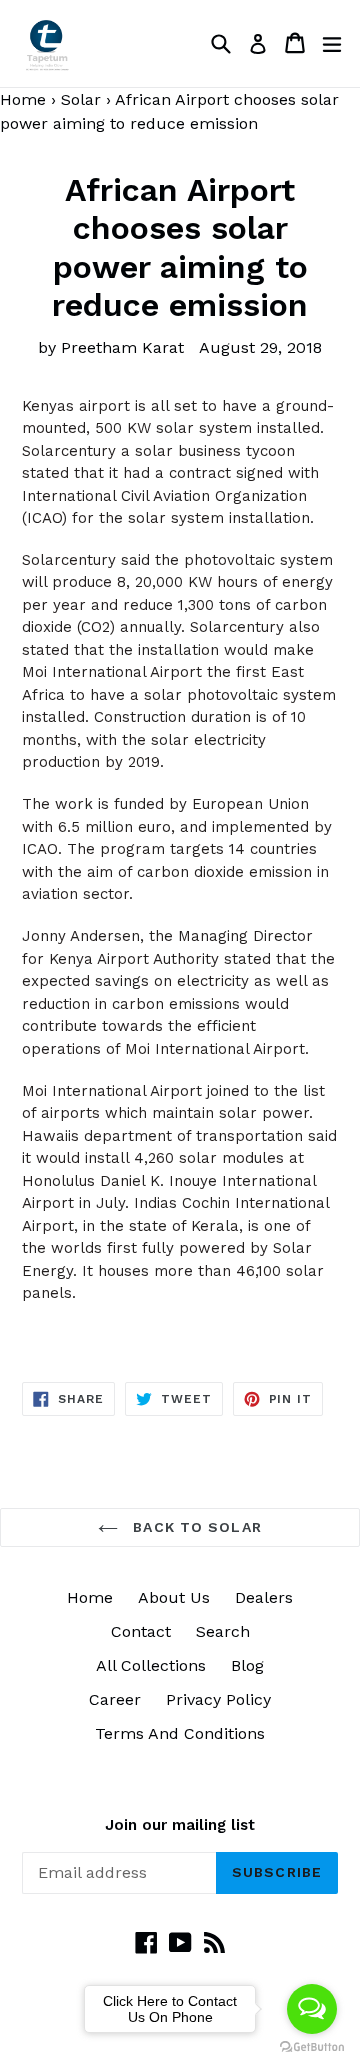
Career (115, 1699)
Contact (141, 1631)
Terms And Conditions (180, 1733)
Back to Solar (195, 1527)
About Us (174, 1597)
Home (90, 1597)
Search (223, 1631)
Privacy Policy (218, 1699)
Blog (247, 1665)
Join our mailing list (180, 1825)
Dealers (264, 1597)
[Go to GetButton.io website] (312, 2047)
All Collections (151, 1665)
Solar (81, 99)
